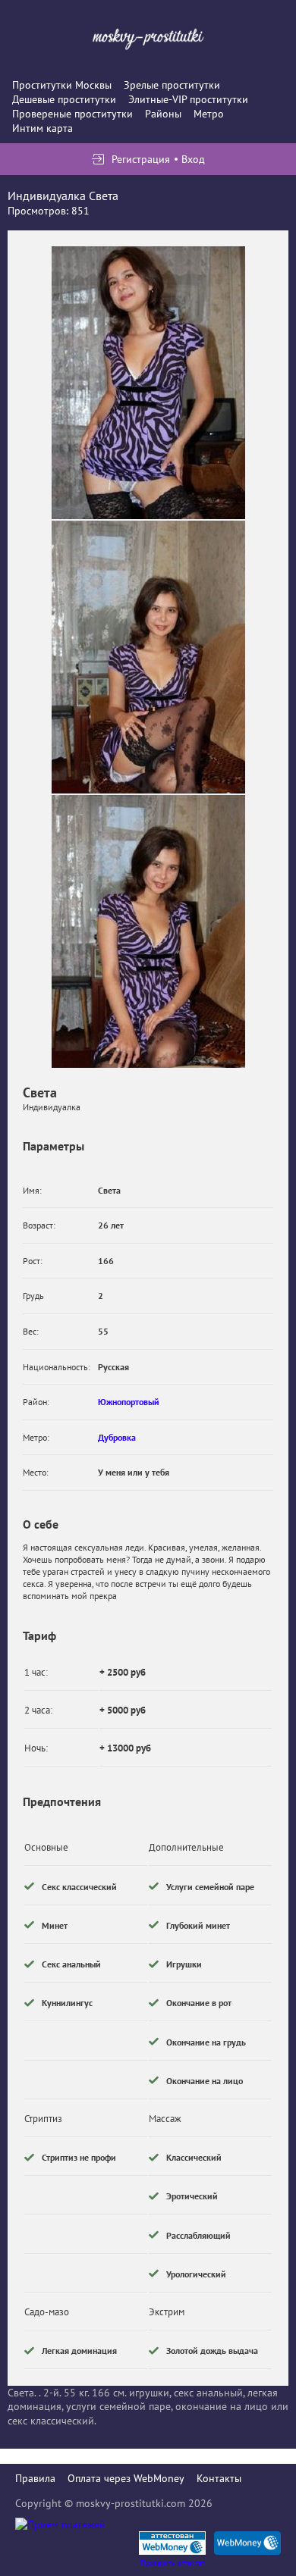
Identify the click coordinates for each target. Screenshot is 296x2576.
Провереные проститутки (72, 114)
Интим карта (43, 128)
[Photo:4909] (148, 931)
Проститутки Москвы (62, 85)
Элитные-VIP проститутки (188, 99)
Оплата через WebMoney (126, 2478)
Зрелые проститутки (172, 85)
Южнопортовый (129, 1402)
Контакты (219, 2478)
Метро (209, 114)
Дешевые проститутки (64, 99)
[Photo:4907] (148, 383)
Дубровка (117, 1437)
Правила (35, 2478)
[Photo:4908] (148, 657)
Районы (163, 114)
